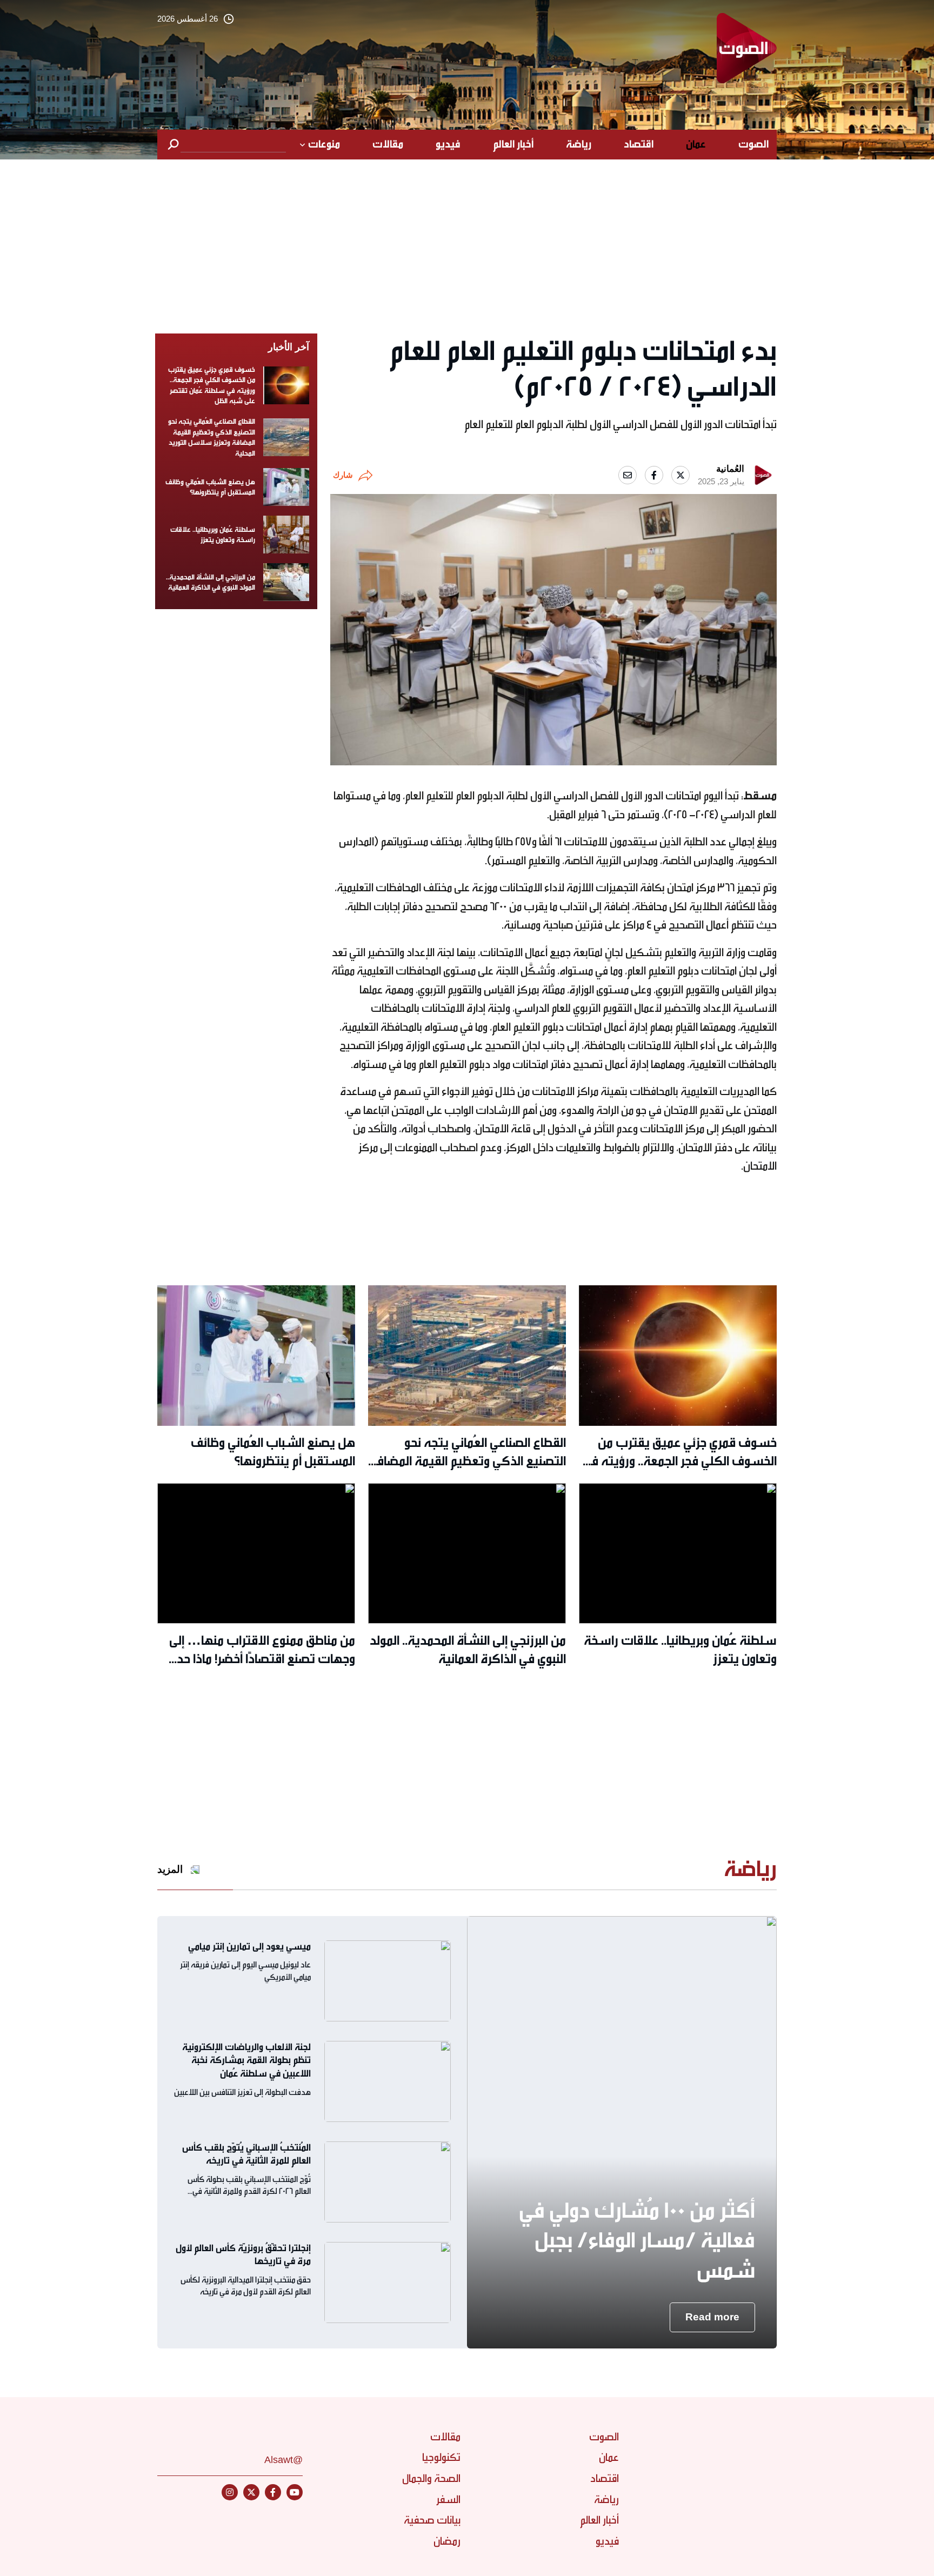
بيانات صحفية (432, 2520)
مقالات (388, 144)
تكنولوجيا (441, 2457)
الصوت (753, 144)
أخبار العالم (513, 144)
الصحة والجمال (431, 2478)
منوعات (324, 144)
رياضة (579, 144)
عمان (696, 144)
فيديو (448, 144)
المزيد (170, 1869)
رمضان (447, 2541)
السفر (448, 2500)
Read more (712, 2317)
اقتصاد (639, 144)
